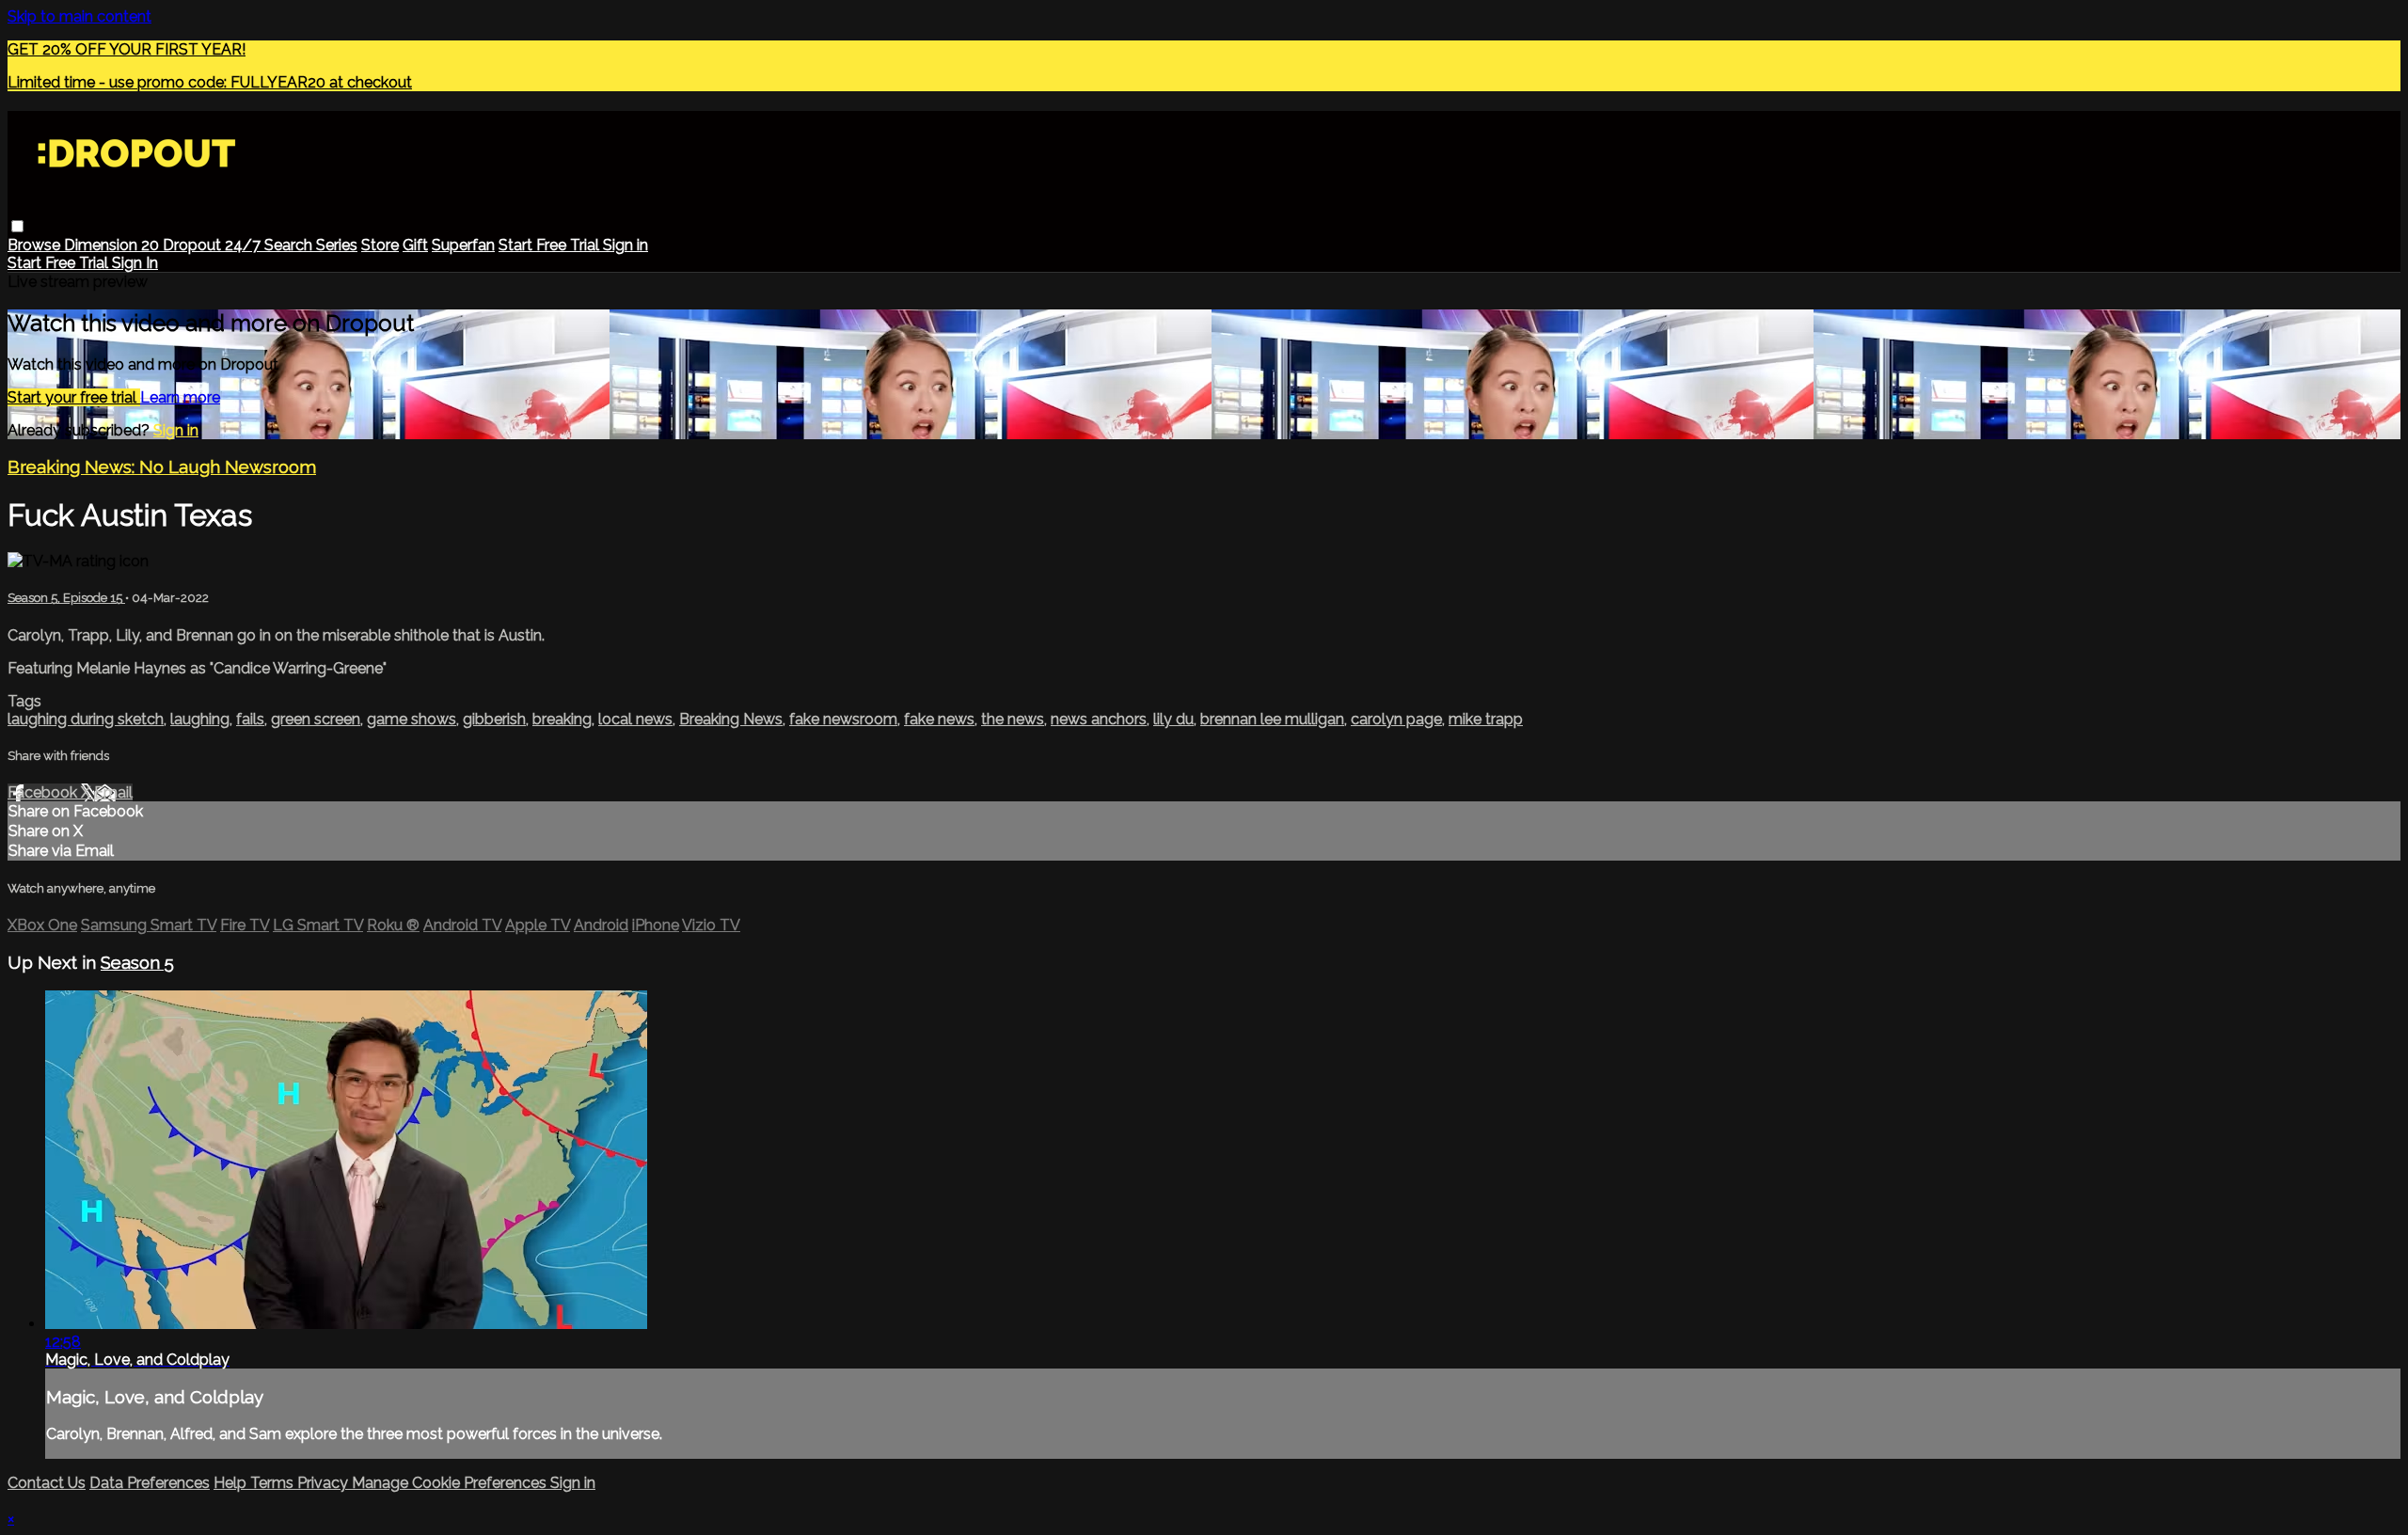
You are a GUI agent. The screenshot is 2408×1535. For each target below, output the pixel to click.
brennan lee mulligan (1272, 719)
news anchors (1099, 719)
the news (1013, 719)
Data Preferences (150, 1483)
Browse (36, 245)
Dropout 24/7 (214, 245)
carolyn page (1396, 719)
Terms (274, 1483)
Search (290, 245)
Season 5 (137, 962)
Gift (415, 245)
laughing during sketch (86, 719)
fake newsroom (843, 719)
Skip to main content (79, 16)
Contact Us (47, 1483)
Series (337, 245)
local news (635, 719)
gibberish (494, 719)
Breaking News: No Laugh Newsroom (162, 467)
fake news (939, 719)
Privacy (325, 1483)
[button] (17, 226)
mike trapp (1486, 719)
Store (380, 245)
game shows (412, 719)
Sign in (626, 245)
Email (113, 792)
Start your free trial (74, 397)
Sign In (135, 263)
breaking (562, 719)
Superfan (463, 245)
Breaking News (731, 719)
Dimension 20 (113, 245)
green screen (316, 719)
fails (250, 719)
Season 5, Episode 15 (66, 598)
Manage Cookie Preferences (451, 1483)
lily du (1173, 719)
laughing (200, 719)
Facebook (44, 792)
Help (232, 1483)
